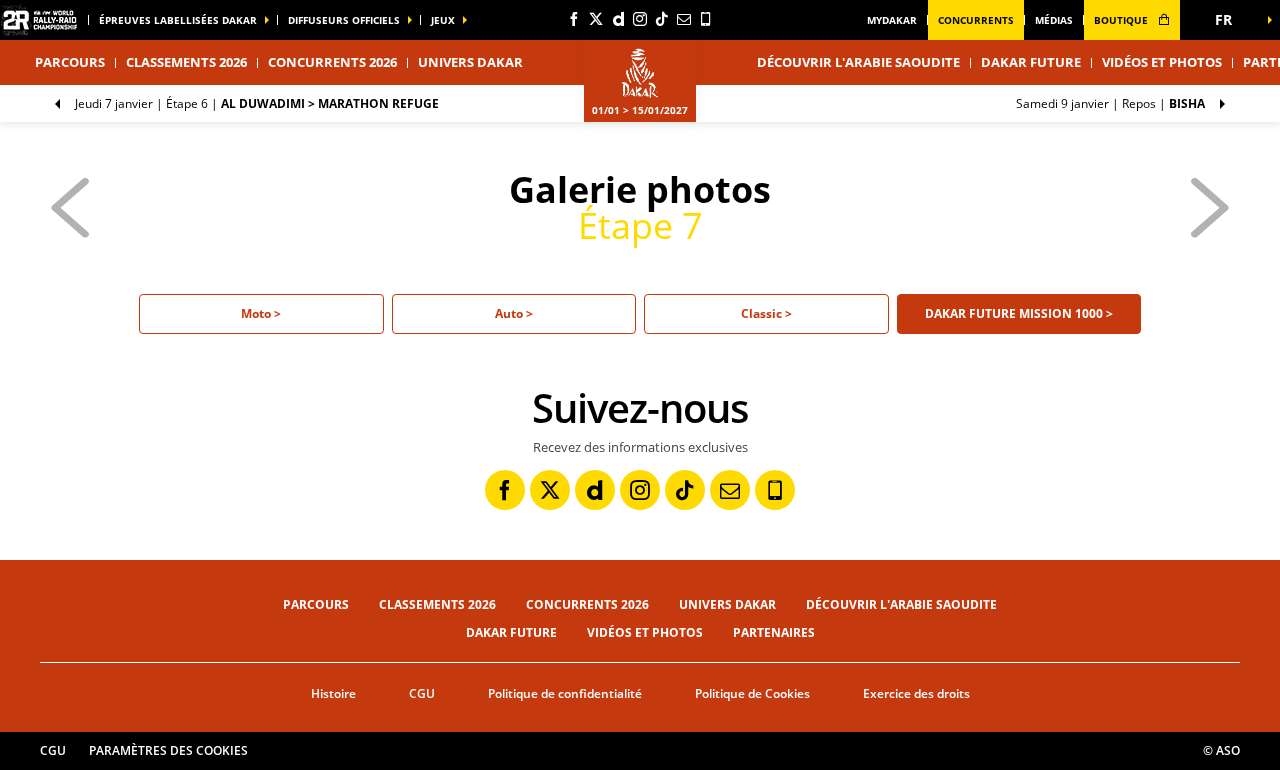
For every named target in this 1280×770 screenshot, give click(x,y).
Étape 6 (257, 103)
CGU (422, 693)
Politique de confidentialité (565, 693)
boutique (1122, 20)
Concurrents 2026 (332, 62)
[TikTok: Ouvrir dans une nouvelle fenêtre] (662, 19)
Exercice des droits (916, 693)
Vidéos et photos (1162, 62)
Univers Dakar (727, 604)
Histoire (333, 693)
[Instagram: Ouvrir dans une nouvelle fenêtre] (640, 19)
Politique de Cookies (752, 693)
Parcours (316, 604)
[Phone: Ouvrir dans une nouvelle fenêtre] (706, 19)
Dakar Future (1031, 62)
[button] (1230, 20)
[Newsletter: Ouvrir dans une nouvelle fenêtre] (684, 19)
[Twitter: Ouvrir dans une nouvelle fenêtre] (596, 19)
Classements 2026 (186, 62)
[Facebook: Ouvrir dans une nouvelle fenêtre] (574, 19)
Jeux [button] (443, 20)
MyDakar (892, 20)
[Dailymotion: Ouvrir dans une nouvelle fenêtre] (618, 19)
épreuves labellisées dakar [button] (178, 20)
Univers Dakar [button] (470, 62)
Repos (1110, 103)
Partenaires (774, 632)
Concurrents (976, 20)
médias (1054, 20)
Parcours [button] (70, 62)
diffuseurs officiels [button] (344, 20)
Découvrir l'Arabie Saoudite (858, 62)
